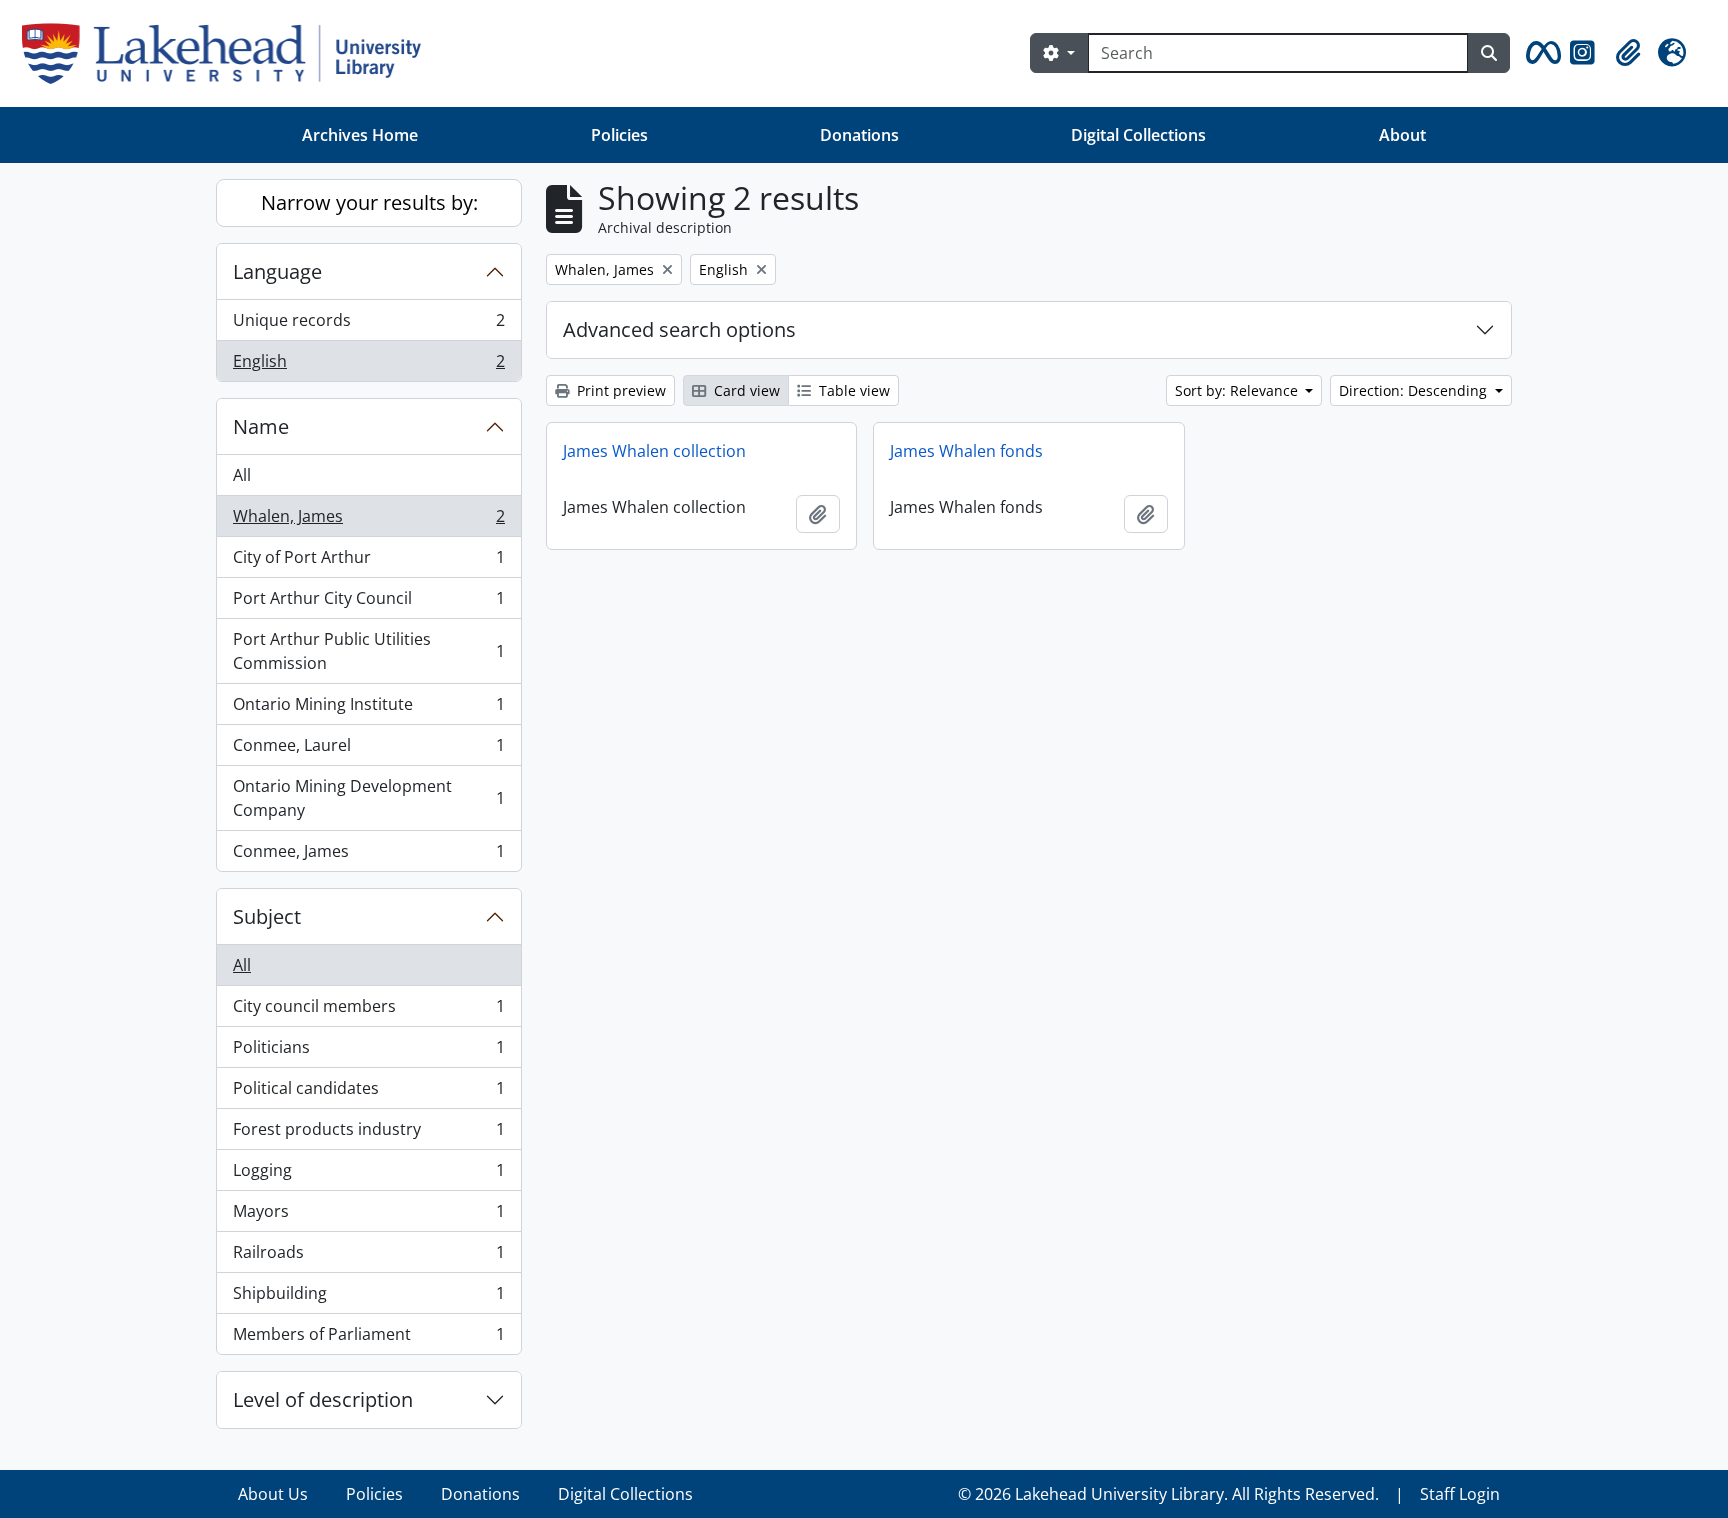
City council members (368, 1011)
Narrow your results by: (369, 202)
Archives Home (360, 135)
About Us (273, 1494)
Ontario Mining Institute (368, 709)
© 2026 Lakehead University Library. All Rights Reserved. (1168, 1494)
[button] (1540, 53)
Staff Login (1460, 1494)
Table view (852, 390)
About (1402, 135)
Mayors (368, 1216)
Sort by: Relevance (1238, 390)
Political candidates (368, 1093)
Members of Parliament (368, 1338)
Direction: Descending (1415, 390)
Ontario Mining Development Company (368, 798)
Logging (368, 1175)
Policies (619, 135)
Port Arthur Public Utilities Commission (368, 651)
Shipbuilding (368, 1298)
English (368, 365)
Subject (267, 916)
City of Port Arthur (368, 562)
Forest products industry (368, 1134)
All (242, 475)
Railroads (368, 1257)
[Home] (229, 53)
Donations (859, 135)
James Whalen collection (654, 451)
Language (277, 271)
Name (261, 426)
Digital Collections (1138, 135)
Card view (745, 390)
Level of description (323, 1399)
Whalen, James (368, 521)
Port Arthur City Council (368, 603)
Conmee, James (368, 855)
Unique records (368, 325)
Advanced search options (679, 329)
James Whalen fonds (966, 451)
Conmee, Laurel (368, 750)
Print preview (619, 390)
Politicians (368, 1052)
